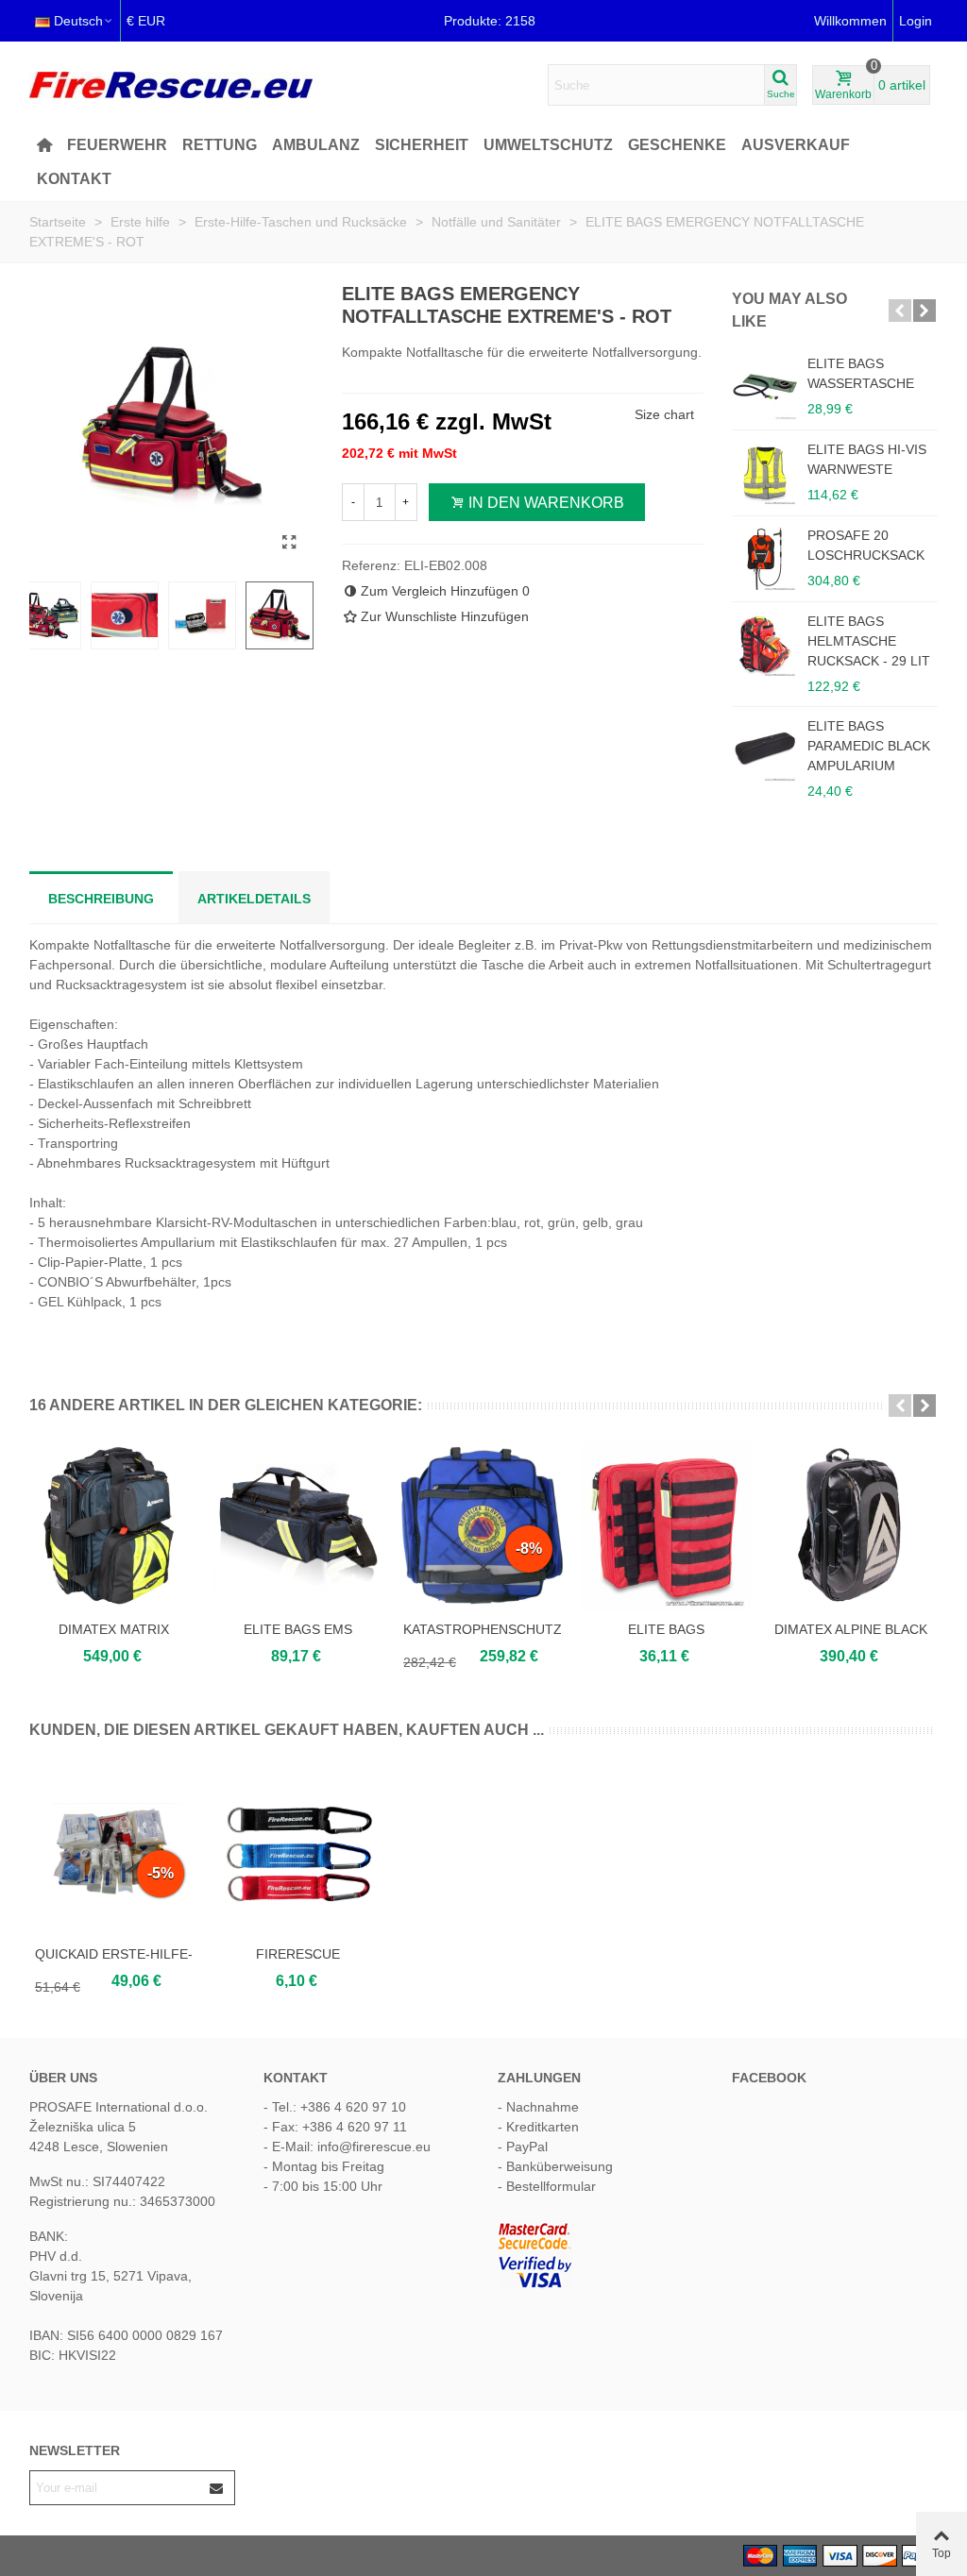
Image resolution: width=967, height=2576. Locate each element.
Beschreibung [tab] (101, 899)
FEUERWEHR (117, 145)
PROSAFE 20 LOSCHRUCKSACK (866, 545)
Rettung (220, 145)
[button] (900, 311)
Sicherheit (422, 145)
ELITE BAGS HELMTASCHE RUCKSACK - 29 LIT (869, 641)
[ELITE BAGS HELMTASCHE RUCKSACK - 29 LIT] (765, 645)
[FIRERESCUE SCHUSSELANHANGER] (298, 1851)
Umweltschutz (548, 145)
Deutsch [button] (78, 21)
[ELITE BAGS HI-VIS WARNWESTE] (765, 473)
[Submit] (217, 2488)
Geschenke (677, 145)
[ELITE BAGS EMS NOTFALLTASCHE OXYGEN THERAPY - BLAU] (298, 1526)
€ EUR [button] (146, 21)
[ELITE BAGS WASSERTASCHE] (765, 387)
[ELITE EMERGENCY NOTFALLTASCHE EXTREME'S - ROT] (290, 543)
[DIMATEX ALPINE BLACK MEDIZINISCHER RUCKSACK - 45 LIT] (850, 1526)
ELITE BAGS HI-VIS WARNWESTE (867, 459)
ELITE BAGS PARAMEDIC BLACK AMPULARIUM (869, 746)
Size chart (664, 414)
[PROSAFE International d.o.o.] (171, 85)
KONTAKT (74, 179)
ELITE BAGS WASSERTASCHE (861, 373)
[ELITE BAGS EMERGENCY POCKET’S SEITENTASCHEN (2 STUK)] (666, 1526)
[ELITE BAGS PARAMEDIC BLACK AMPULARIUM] (765, 749)
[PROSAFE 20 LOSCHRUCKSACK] (765, 559)
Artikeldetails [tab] (254, 899)
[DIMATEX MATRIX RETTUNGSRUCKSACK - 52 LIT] (114, 1526)
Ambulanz (316, 145)
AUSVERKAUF (796, 145)
